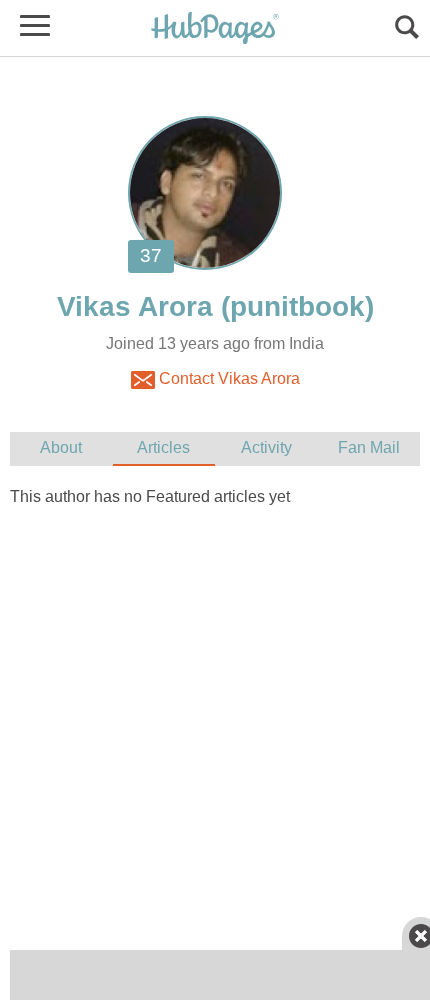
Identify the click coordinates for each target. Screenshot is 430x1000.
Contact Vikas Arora (227, 378)
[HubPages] (215, 29)
